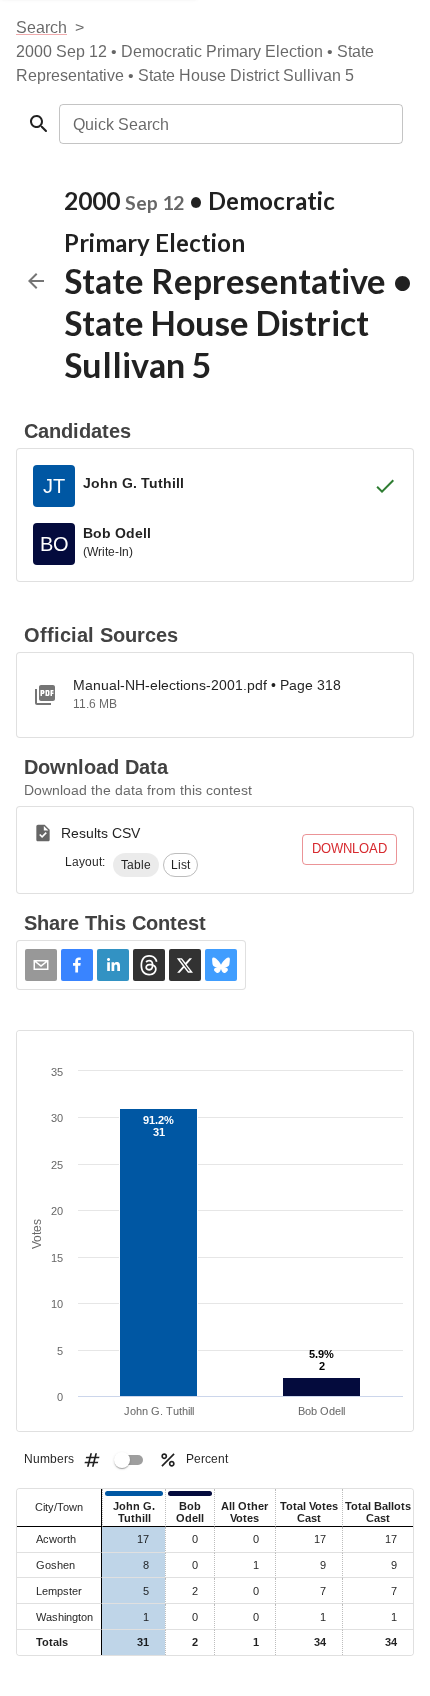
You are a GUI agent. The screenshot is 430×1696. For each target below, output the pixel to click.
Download (349, 848)
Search (41, 27)
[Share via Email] (41, 965)
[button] (136, 865)
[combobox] (229, 124)
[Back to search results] (36, 281)
